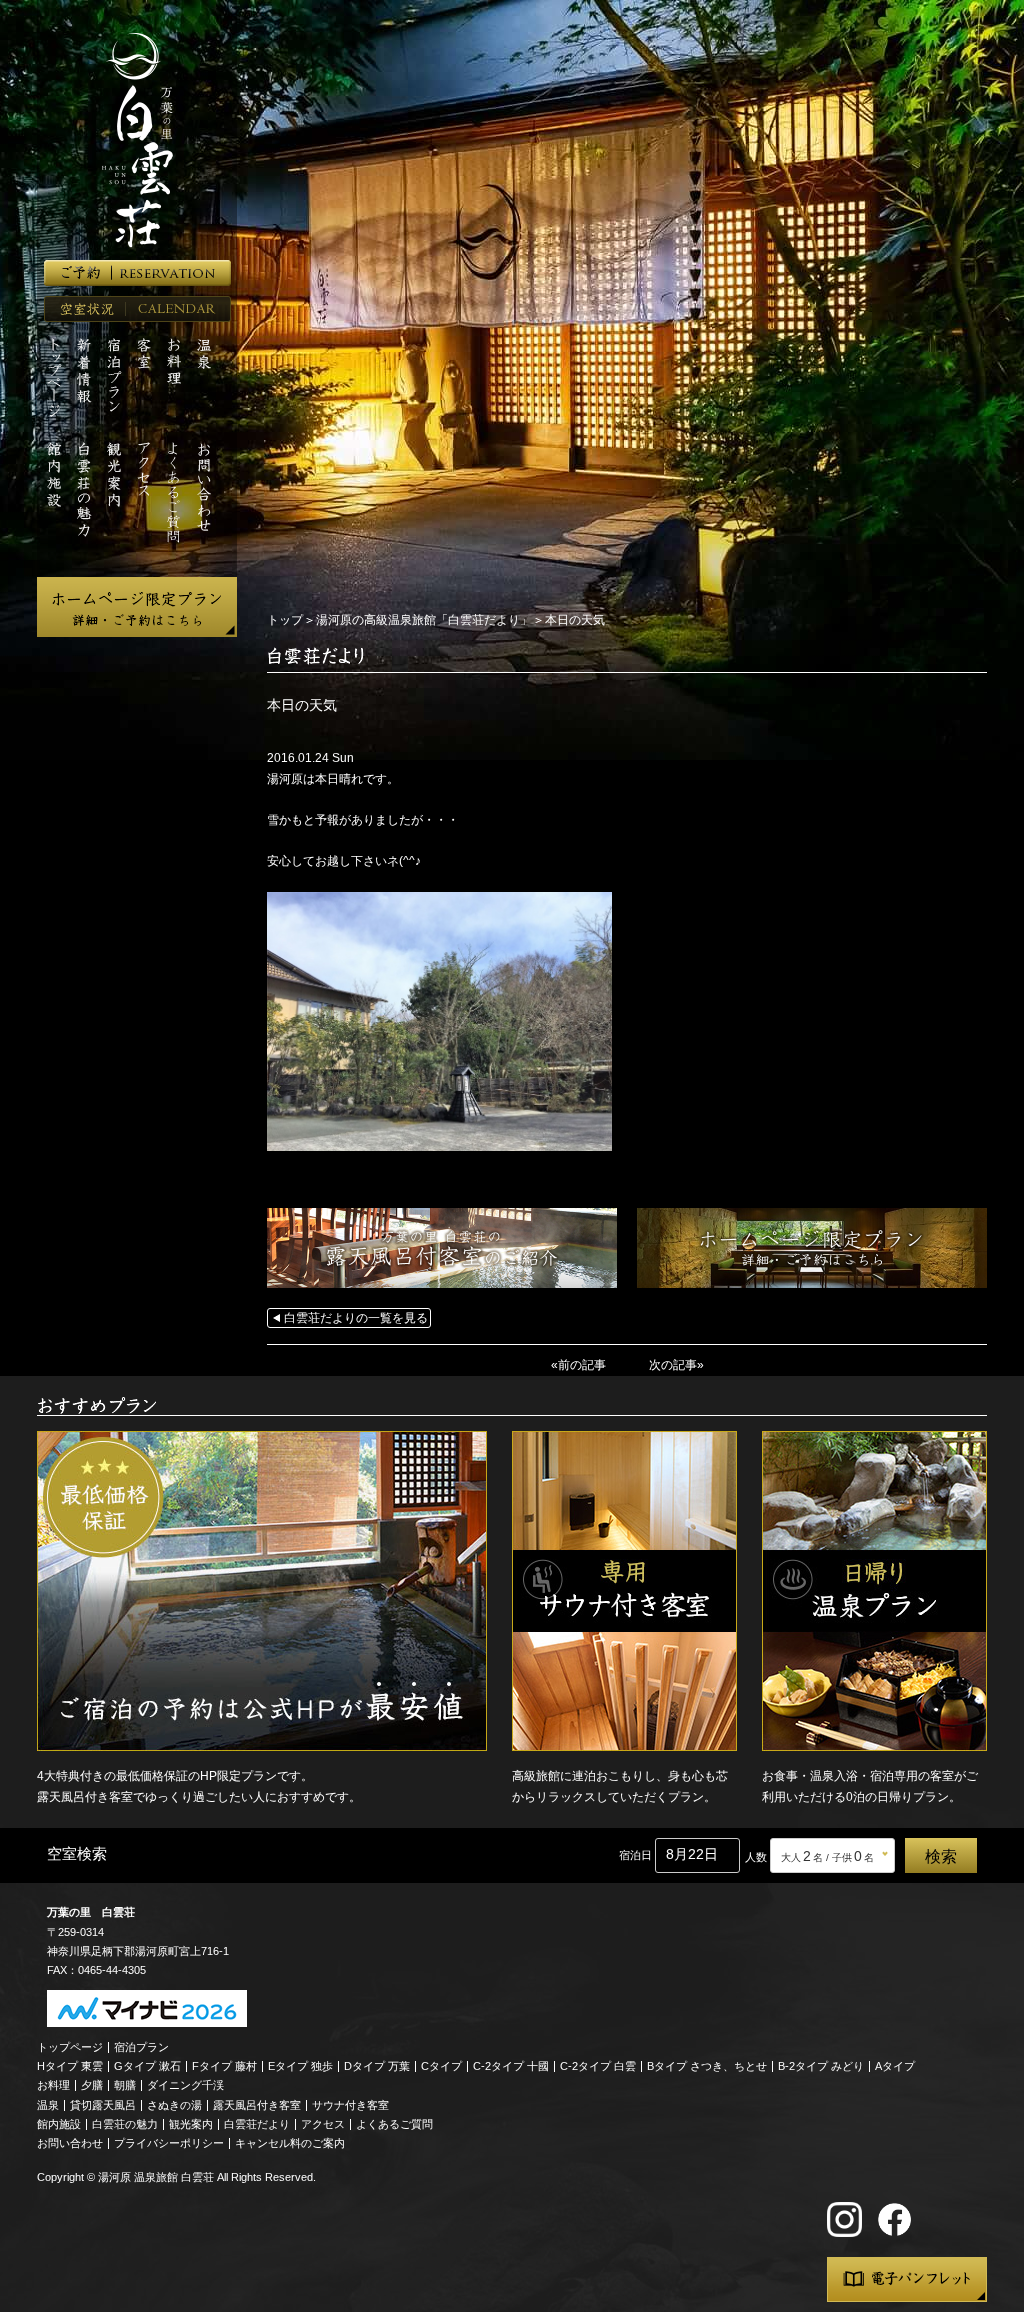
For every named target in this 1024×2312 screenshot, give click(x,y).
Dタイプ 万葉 (377, 2066)
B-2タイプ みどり (821, 2066)
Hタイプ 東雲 (70, 2066)
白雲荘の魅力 (125, 2124)
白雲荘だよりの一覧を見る (356, 1318)
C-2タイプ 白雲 (598, 2066)
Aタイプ (895, 2066)
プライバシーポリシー (169, 2143)
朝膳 (125, 2085)
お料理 (53, 2085)
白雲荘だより (257, 2124)
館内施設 (59, 2124)
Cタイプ (441, 2066)
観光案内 (191, 2124)
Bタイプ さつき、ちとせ (707, 2066)
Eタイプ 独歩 (300, 2066)
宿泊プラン (141, 2047)
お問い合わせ (70, 2143)
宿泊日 (635, 1855)
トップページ (70, 2047)
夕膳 (92, 2085)
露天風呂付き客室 (257, 2105)
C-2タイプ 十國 (511, 2066)
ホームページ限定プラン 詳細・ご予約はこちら (137, 607)
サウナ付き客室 (350, 2105)
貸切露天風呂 (103, 2105)
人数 (756, 1857)
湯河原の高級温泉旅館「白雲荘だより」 (424, 620)
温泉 (48, 2105)
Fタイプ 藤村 (224, 2066)
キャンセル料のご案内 (290, 2143)
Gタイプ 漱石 (147, 2066)
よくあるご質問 (394, 2124)
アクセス (323, 2124)
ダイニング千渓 (185, 2085)
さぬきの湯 (174, 2105)
